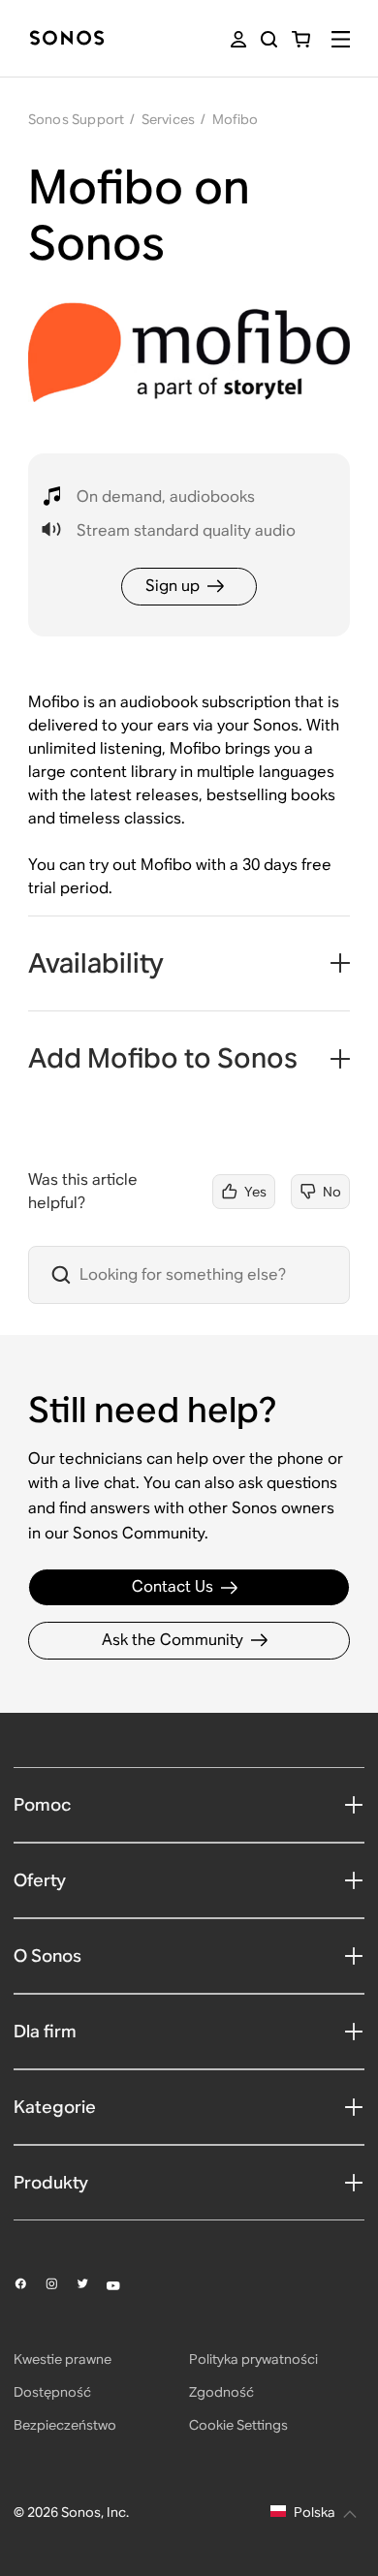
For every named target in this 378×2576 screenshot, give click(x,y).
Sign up (173, 586)
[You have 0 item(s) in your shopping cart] (301, 39)
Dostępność (52, 2392)
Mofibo (236, 119)
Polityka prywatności (253, 2359)
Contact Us (173, 1586)
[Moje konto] (238, 39)
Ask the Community (173, 1640)
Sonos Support (77, 119)
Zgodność (221, 2392)
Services (169, 119)
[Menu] (341, 39)
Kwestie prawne (63, 2359)
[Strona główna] (67, 39)
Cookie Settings (238, 2425)
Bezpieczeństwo (65, 2425)
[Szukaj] (269, 39)
